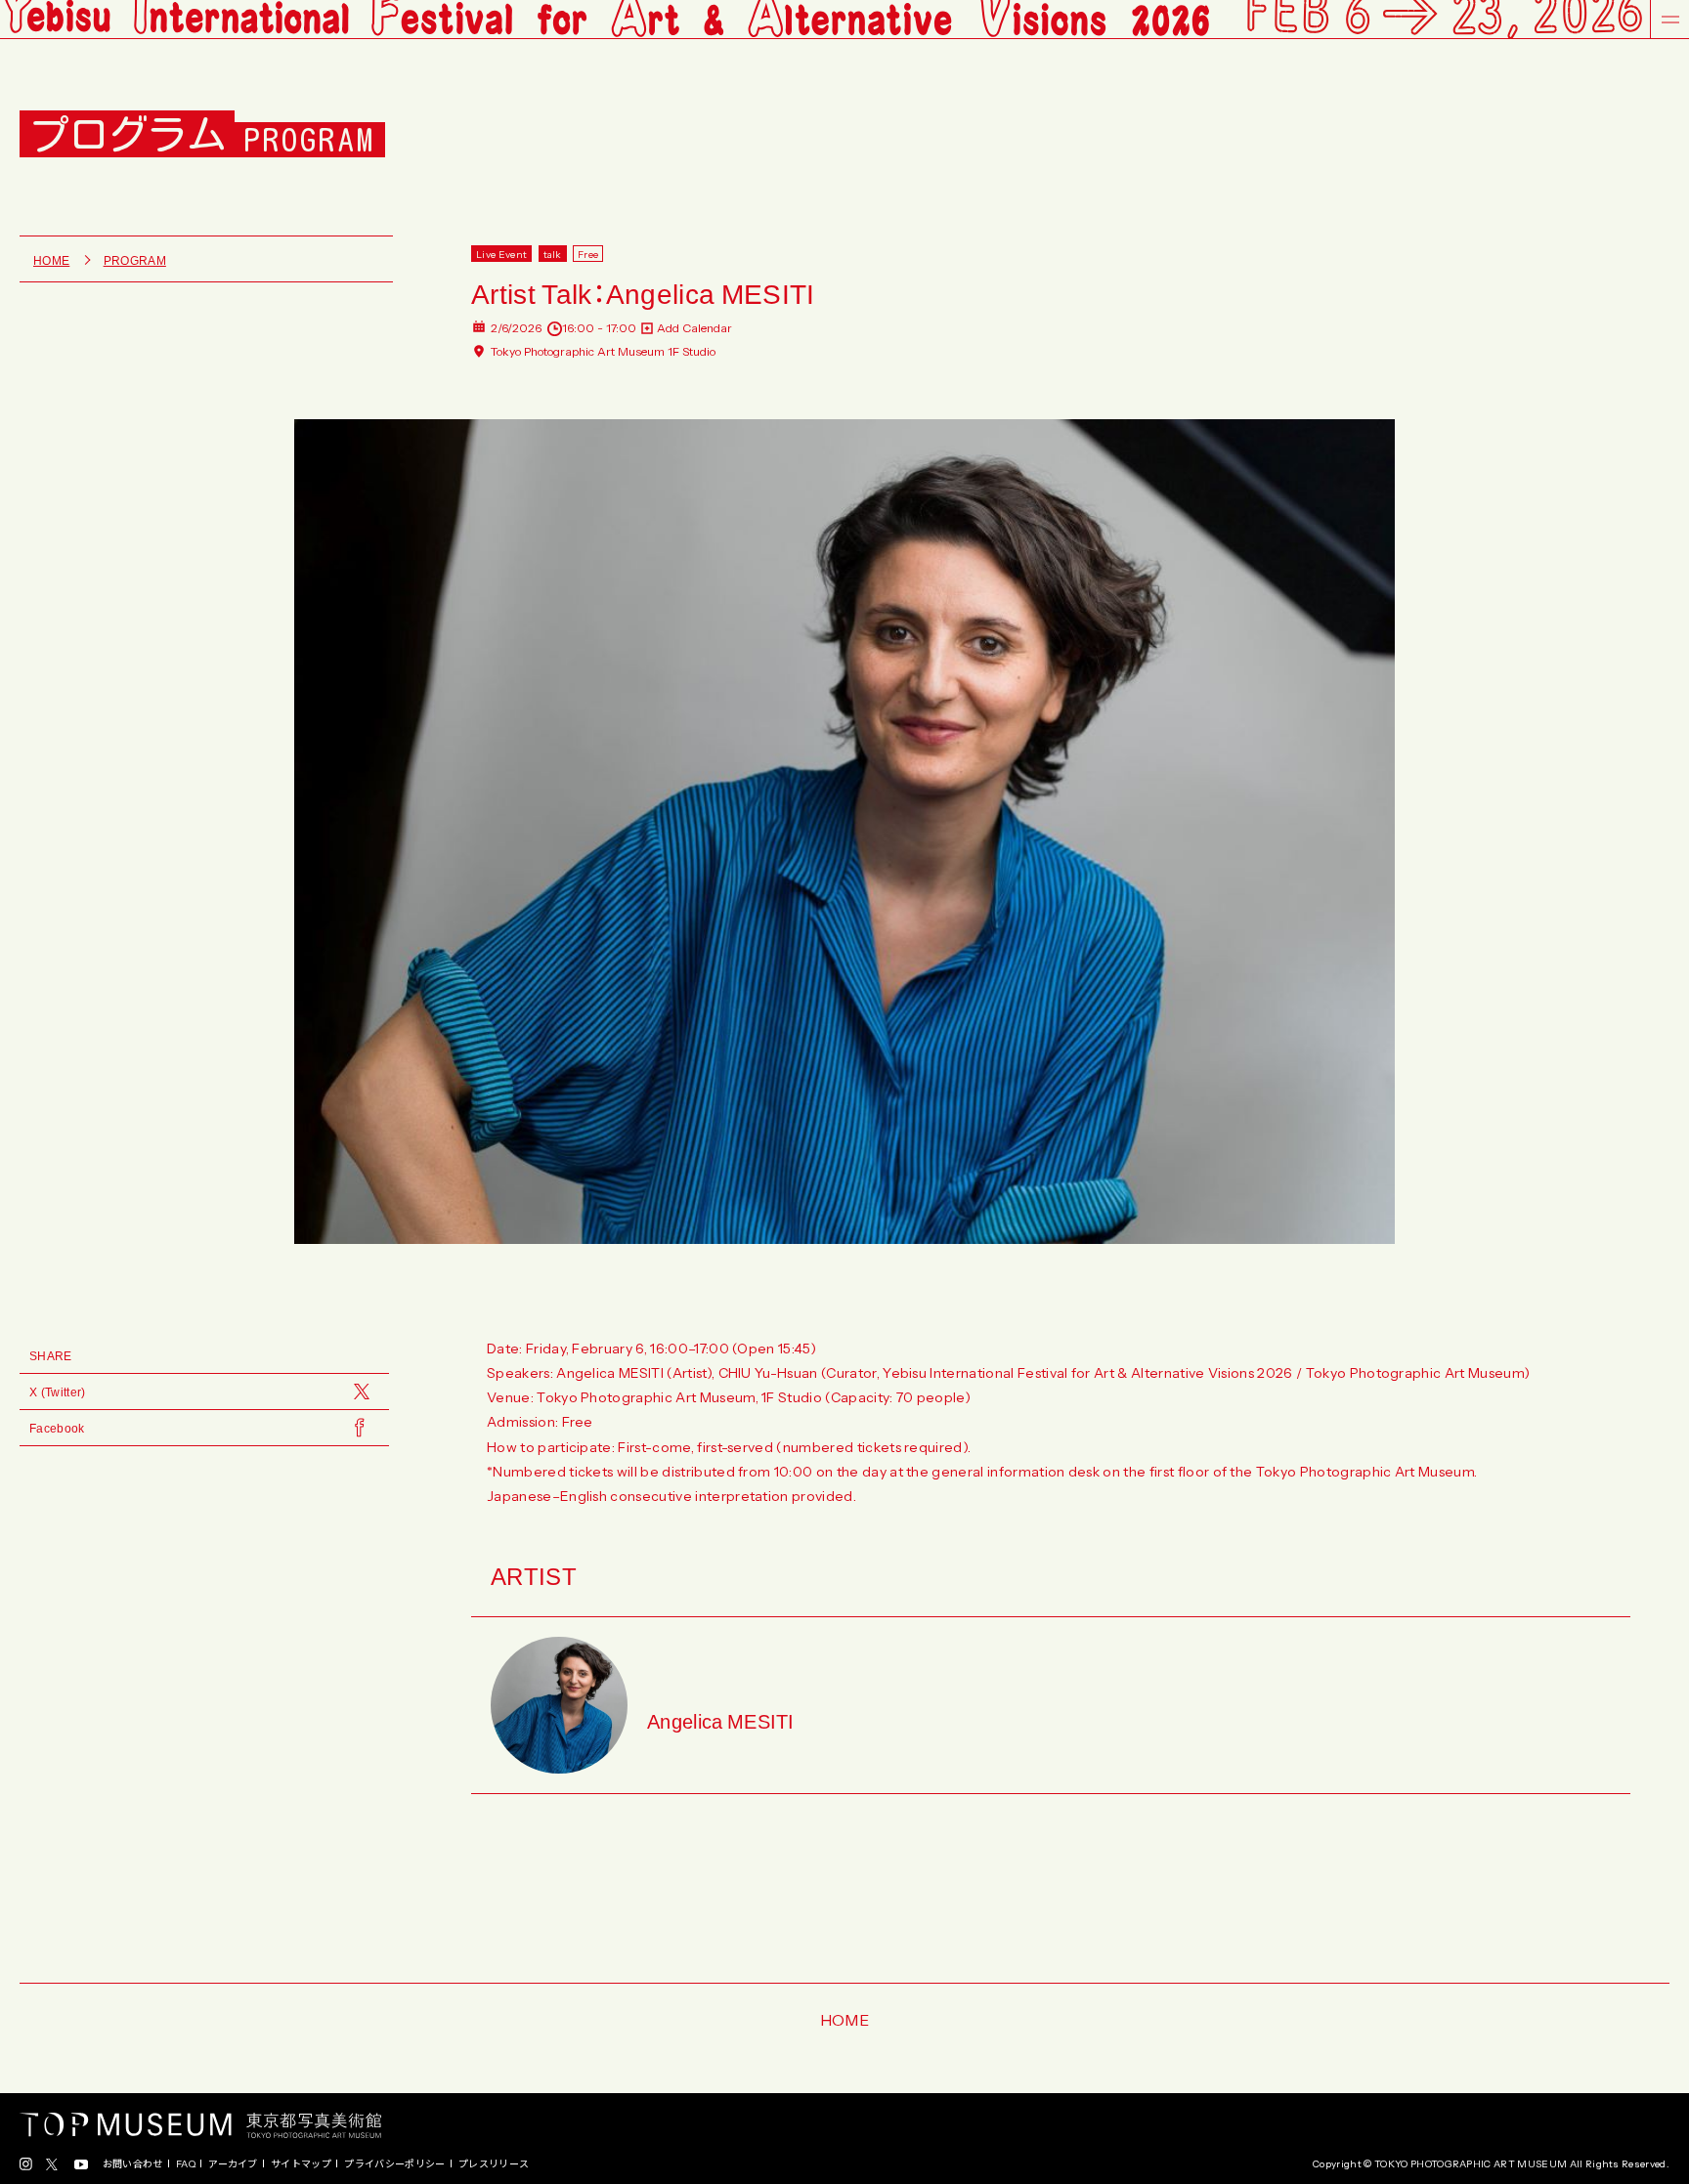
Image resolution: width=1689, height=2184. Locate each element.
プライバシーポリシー (394, 2163)
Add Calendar (694, 328)
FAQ (186, 2163)
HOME (844, 2019)
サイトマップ (301, 2163)
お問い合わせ (133, 2163)
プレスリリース (494, 2163)
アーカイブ (233, 2163)
